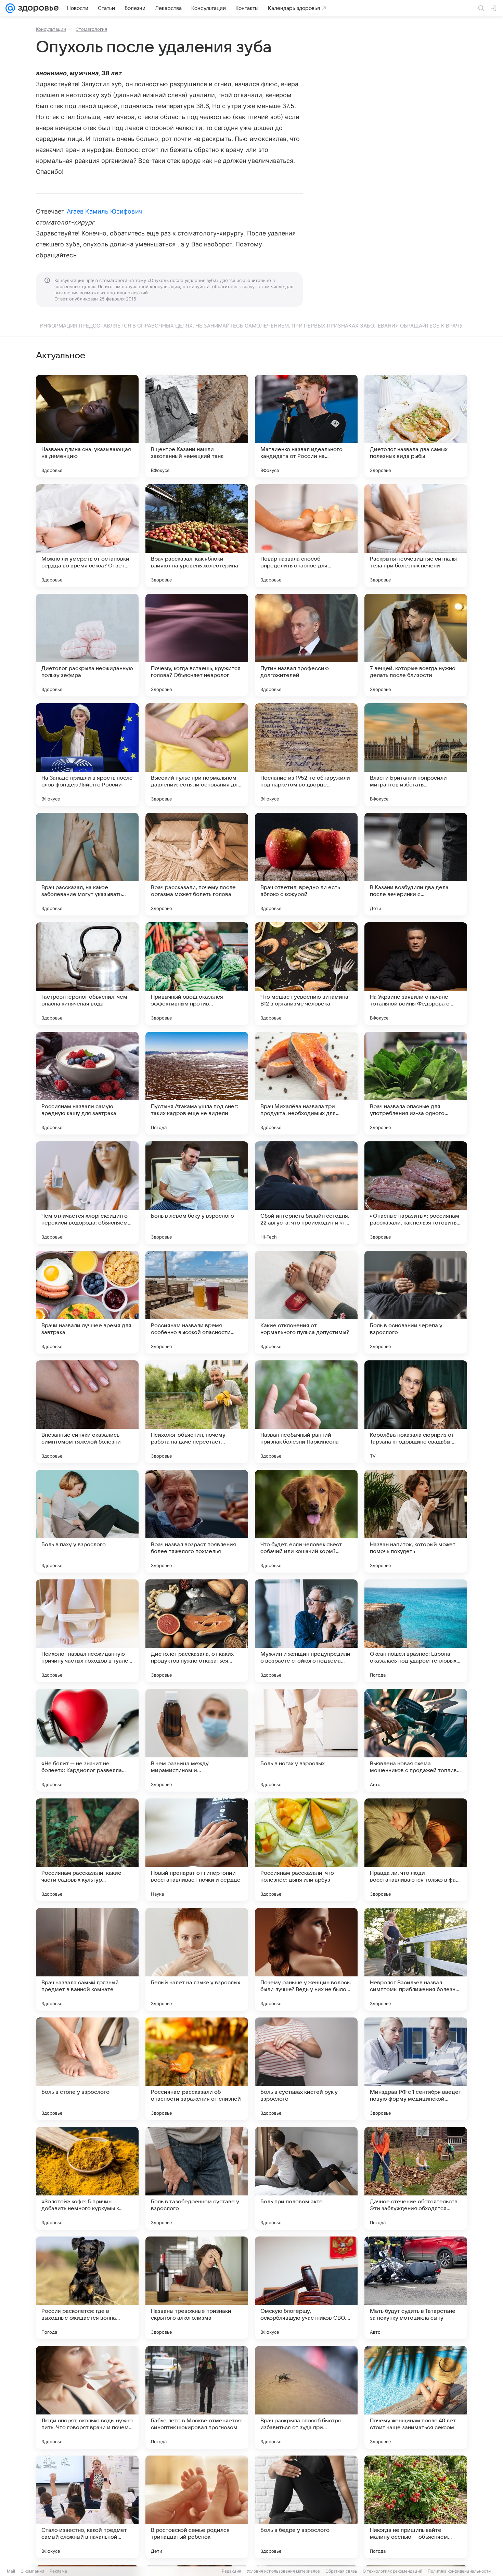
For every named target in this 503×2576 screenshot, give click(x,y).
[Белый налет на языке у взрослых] (197, 1959)
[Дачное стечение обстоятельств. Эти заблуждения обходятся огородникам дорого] (416, 2178)
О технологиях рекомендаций (392, 2571)
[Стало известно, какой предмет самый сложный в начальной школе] (87, 2507)
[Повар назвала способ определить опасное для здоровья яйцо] (306, 536)
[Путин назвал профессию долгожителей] (306, 645)
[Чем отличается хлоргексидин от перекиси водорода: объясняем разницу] (87, 1193)
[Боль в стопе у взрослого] (87, 2069)
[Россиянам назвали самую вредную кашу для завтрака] (87, 1083)
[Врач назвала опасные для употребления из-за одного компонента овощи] (416, 1083)
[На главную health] (37, 8)
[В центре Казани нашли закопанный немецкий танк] (197, 426)
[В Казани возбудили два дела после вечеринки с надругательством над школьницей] (416, 864)
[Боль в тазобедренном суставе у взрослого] (197, 2178)
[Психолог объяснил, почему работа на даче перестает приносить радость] (197, 1412)
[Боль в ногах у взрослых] (306, 1740)
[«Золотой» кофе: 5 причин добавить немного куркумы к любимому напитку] (87, 2178)
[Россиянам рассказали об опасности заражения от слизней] (197, 2069)
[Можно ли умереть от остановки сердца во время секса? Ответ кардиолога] (87, 536)
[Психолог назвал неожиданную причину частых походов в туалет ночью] (87, 1631)
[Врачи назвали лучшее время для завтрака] (87, 1302)
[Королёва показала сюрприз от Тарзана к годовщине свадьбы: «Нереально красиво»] (416, 1412)
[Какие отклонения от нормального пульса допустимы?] (306, 1302)
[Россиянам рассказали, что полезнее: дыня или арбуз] (306, 1850)
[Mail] (10, 8)
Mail (11, 2571)
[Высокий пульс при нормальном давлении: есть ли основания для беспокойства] (197, 755)
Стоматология (91, 29)
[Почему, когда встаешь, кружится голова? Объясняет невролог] (197, 645)
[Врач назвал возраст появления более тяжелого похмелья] (197, 1521)
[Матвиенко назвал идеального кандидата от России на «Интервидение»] (306, 426)
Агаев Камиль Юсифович (105, 211)
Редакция (231, 2571)
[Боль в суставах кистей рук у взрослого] (306, 2069)
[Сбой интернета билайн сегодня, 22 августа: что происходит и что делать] (306, 1193)
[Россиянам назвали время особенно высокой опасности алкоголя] (197, 1302)
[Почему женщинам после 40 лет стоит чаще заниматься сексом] (416, 2397)
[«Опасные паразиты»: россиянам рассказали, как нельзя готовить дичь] (416, 1193)
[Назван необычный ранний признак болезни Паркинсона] (306, 1412)
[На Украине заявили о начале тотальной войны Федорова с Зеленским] (416, 974)
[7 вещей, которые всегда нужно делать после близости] (416, 645)
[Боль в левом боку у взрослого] (197, 1193)
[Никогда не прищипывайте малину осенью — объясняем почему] (416, 2507)
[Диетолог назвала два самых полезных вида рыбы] (416, 426)
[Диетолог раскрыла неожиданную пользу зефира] (87, 645)
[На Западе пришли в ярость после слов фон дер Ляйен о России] (87, 755)
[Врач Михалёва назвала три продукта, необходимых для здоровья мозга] (306, 1083)
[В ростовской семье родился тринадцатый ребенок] (197, 2507)
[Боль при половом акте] (306, 2178)
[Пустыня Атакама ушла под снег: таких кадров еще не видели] (197, 1083)
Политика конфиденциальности (459, 2571)
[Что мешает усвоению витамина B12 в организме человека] (306, 974)
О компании (32, 2571)
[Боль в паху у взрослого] (87, 1521)
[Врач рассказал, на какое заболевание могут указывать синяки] (87, 864)
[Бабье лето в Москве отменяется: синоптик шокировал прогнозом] (197, 2397)
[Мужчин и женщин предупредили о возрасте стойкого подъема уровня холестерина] (306, 1631)
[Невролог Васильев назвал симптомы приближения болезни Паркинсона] (416, 1959)
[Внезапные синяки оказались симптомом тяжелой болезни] (87, 1412)
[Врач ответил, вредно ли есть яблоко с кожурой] (306, 864)
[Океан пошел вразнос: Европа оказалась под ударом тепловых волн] (416, 1631)
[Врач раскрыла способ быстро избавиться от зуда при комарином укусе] (306, 2397)
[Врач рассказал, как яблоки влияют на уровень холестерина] (197, 536)
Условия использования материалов (283, 2571)
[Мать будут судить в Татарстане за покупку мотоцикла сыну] (416, 2288)
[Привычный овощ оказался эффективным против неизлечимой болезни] (197, 974)
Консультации (51, 29)
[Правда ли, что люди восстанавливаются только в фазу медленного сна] (416, 1850)
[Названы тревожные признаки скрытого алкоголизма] (197, 2288)
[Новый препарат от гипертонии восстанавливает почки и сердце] (197, 1850)
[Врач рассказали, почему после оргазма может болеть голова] (197, 864)
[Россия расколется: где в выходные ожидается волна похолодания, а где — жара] (87, 2288)
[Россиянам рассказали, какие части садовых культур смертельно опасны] (87, 1850)
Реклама (58, 2571)
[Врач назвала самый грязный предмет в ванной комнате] (87, 1959)
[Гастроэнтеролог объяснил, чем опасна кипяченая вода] (87, 974)
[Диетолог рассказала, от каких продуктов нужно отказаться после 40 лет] (197, 1631)
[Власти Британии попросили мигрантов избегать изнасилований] (416, 755)
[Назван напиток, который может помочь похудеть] (416, 1521)
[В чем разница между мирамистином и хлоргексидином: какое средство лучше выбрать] (197, 1740)
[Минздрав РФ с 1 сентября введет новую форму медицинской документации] (416, 2069)
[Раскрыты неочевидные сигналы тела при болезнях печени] (416, 536)
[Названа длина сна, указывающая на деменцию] (87, 426)
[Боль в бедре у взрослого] (306, 2507)
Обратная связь (341, 2571)
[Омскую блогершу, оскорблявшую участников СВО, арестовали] (306, 2288)
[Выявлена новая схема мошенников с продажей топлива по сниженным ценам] (416, 1740)
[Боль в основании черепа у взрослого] (416, 1302)
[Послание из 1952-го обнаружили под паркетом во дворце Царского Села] (306, 755)
